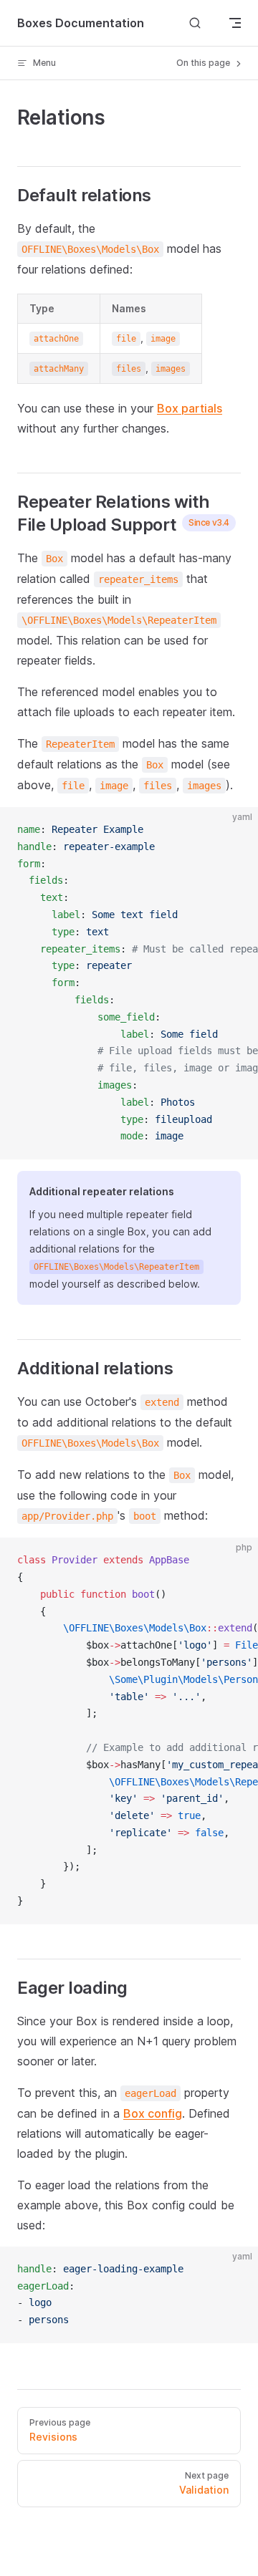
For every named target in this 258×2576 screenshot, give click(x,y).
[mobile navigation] (235, 23)
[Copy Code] (235, 830)
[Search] (195, 23)
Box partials (190, 408)
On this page (204, 63)
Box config (153, 2113)
